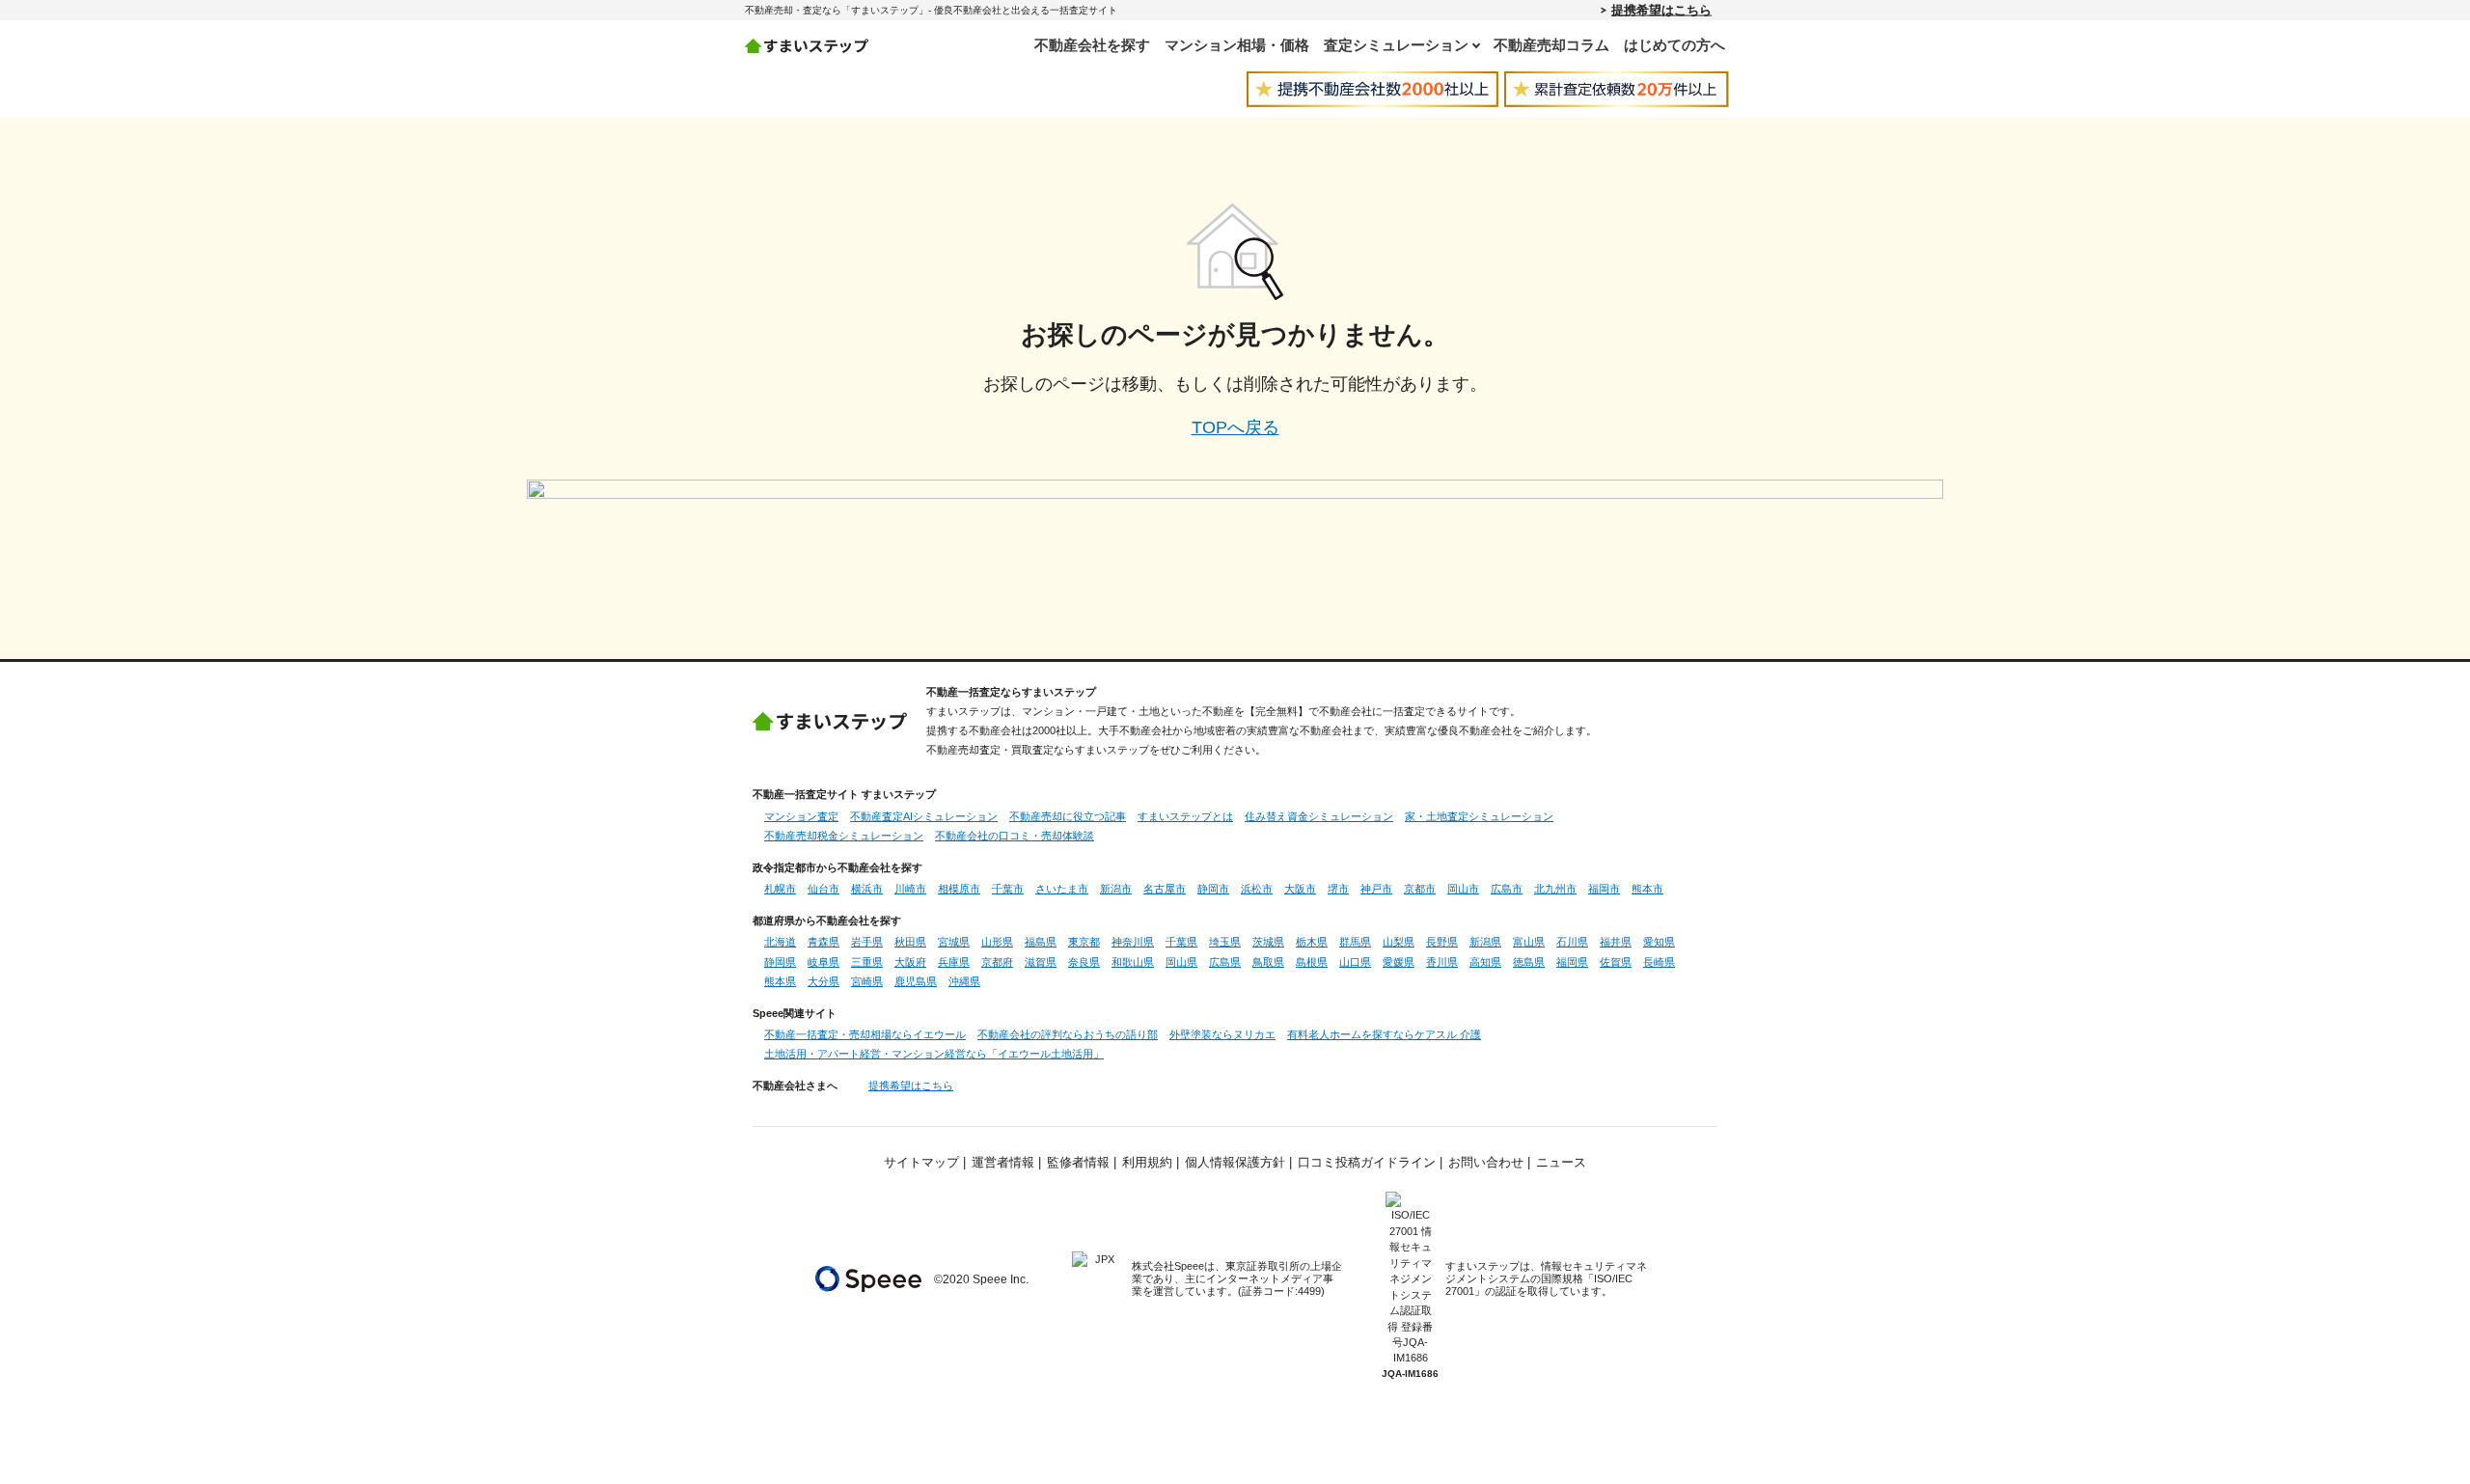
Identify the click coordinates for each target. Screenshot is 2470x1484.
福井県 (1616, 942)
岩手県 (867, 942)
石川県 (1572, 942)
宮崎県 (867, 981)
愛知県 (1659, 942)
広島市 (1507, 889)
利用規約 (1147, 1163)
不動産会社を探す (1092, 45)
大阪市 (1300, 889)
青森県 (823, 942)
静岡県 (780, 962)
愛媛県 (1399, 962)
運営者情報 (1003, 1163)
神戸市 (1376, 889)
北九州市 (1555, 889)
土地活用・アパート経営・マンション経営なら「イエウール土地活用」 (934, 1054)
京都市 (1420, 889)
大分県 (823, 981)
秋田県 (910, 942)
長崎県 (1659, 962)
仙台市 (823, 889)
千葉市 (1008, 889)
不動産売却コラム (1551, 45)
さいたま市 (1062, 889)
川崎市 (910, 889)
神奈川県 (1133, 942)
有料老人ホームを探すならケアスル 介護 (1384, 1034)
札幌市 (780, 889)
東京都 (1084, 942)
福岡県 (1572, 962)
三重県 (867, 962)
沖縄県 (964, 981)
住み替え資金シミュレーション (1319, 816)
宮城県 (954, 942)
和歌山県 (1133, 962)
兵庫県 (954, 962)
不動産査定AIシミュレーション (924, 816)
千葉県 (1181, 942)
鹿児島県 (916, 981)
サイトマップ (921, 1163)
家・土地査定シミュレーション (1479, 816)
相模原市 (959, 889)
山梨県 (1399, 942)
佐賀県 (1616, 962)
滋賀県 (1041, 962)
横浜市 (867, 889)
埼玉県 (1225, 942)
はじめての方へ (1674, 45)
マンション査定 (801, 816)
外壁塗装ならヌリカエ (1222, 1034)
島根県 (1312, 962)
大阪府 (910, 962)
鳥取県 (1268, 962)
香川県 (1442, 962)
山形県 (997, 942)
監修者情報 (1078, 1163)
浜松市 (1257, 889)
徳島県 (1529, 962)
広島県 (1225, 962)
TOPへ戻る (1235, 427)
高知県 (1485, 962)
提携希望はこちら (1661, 10)
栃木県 (1312, 942)
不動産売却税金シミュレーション (844, 836)
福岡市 (1604, 889)
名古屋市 (1165, 889)
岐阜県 (823, 962)
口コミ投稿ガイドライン (1367, 1163)
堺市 (1338, 889)
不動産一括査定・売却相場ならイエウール (865, 1034)
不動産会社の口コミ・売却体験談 (1015, 836)
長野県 (1442, 942)
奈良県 (1084, 962)
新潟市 (1116, 889)
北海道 (780, 942)
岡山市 (1463, 889)
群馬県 (1355, 942)
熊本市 (1647, 889)
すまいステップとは (1185, 816)
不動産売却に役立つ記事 (1068, 816)
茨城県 (1268, 942)
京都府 (997, 962)
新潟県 (1485, 942)
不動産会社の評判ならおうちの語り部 (1068, 1034)
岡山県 (1181, 962)
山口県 (1355, 962)
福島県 (1041, 942)
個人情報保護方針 (1235, 1163)
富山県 (1529, 942)
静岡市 (1213, 889)
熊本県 (780, 981)
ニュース (1561, 1163)
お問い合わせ (1486, 1163)
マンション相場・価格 (1237, 45)
